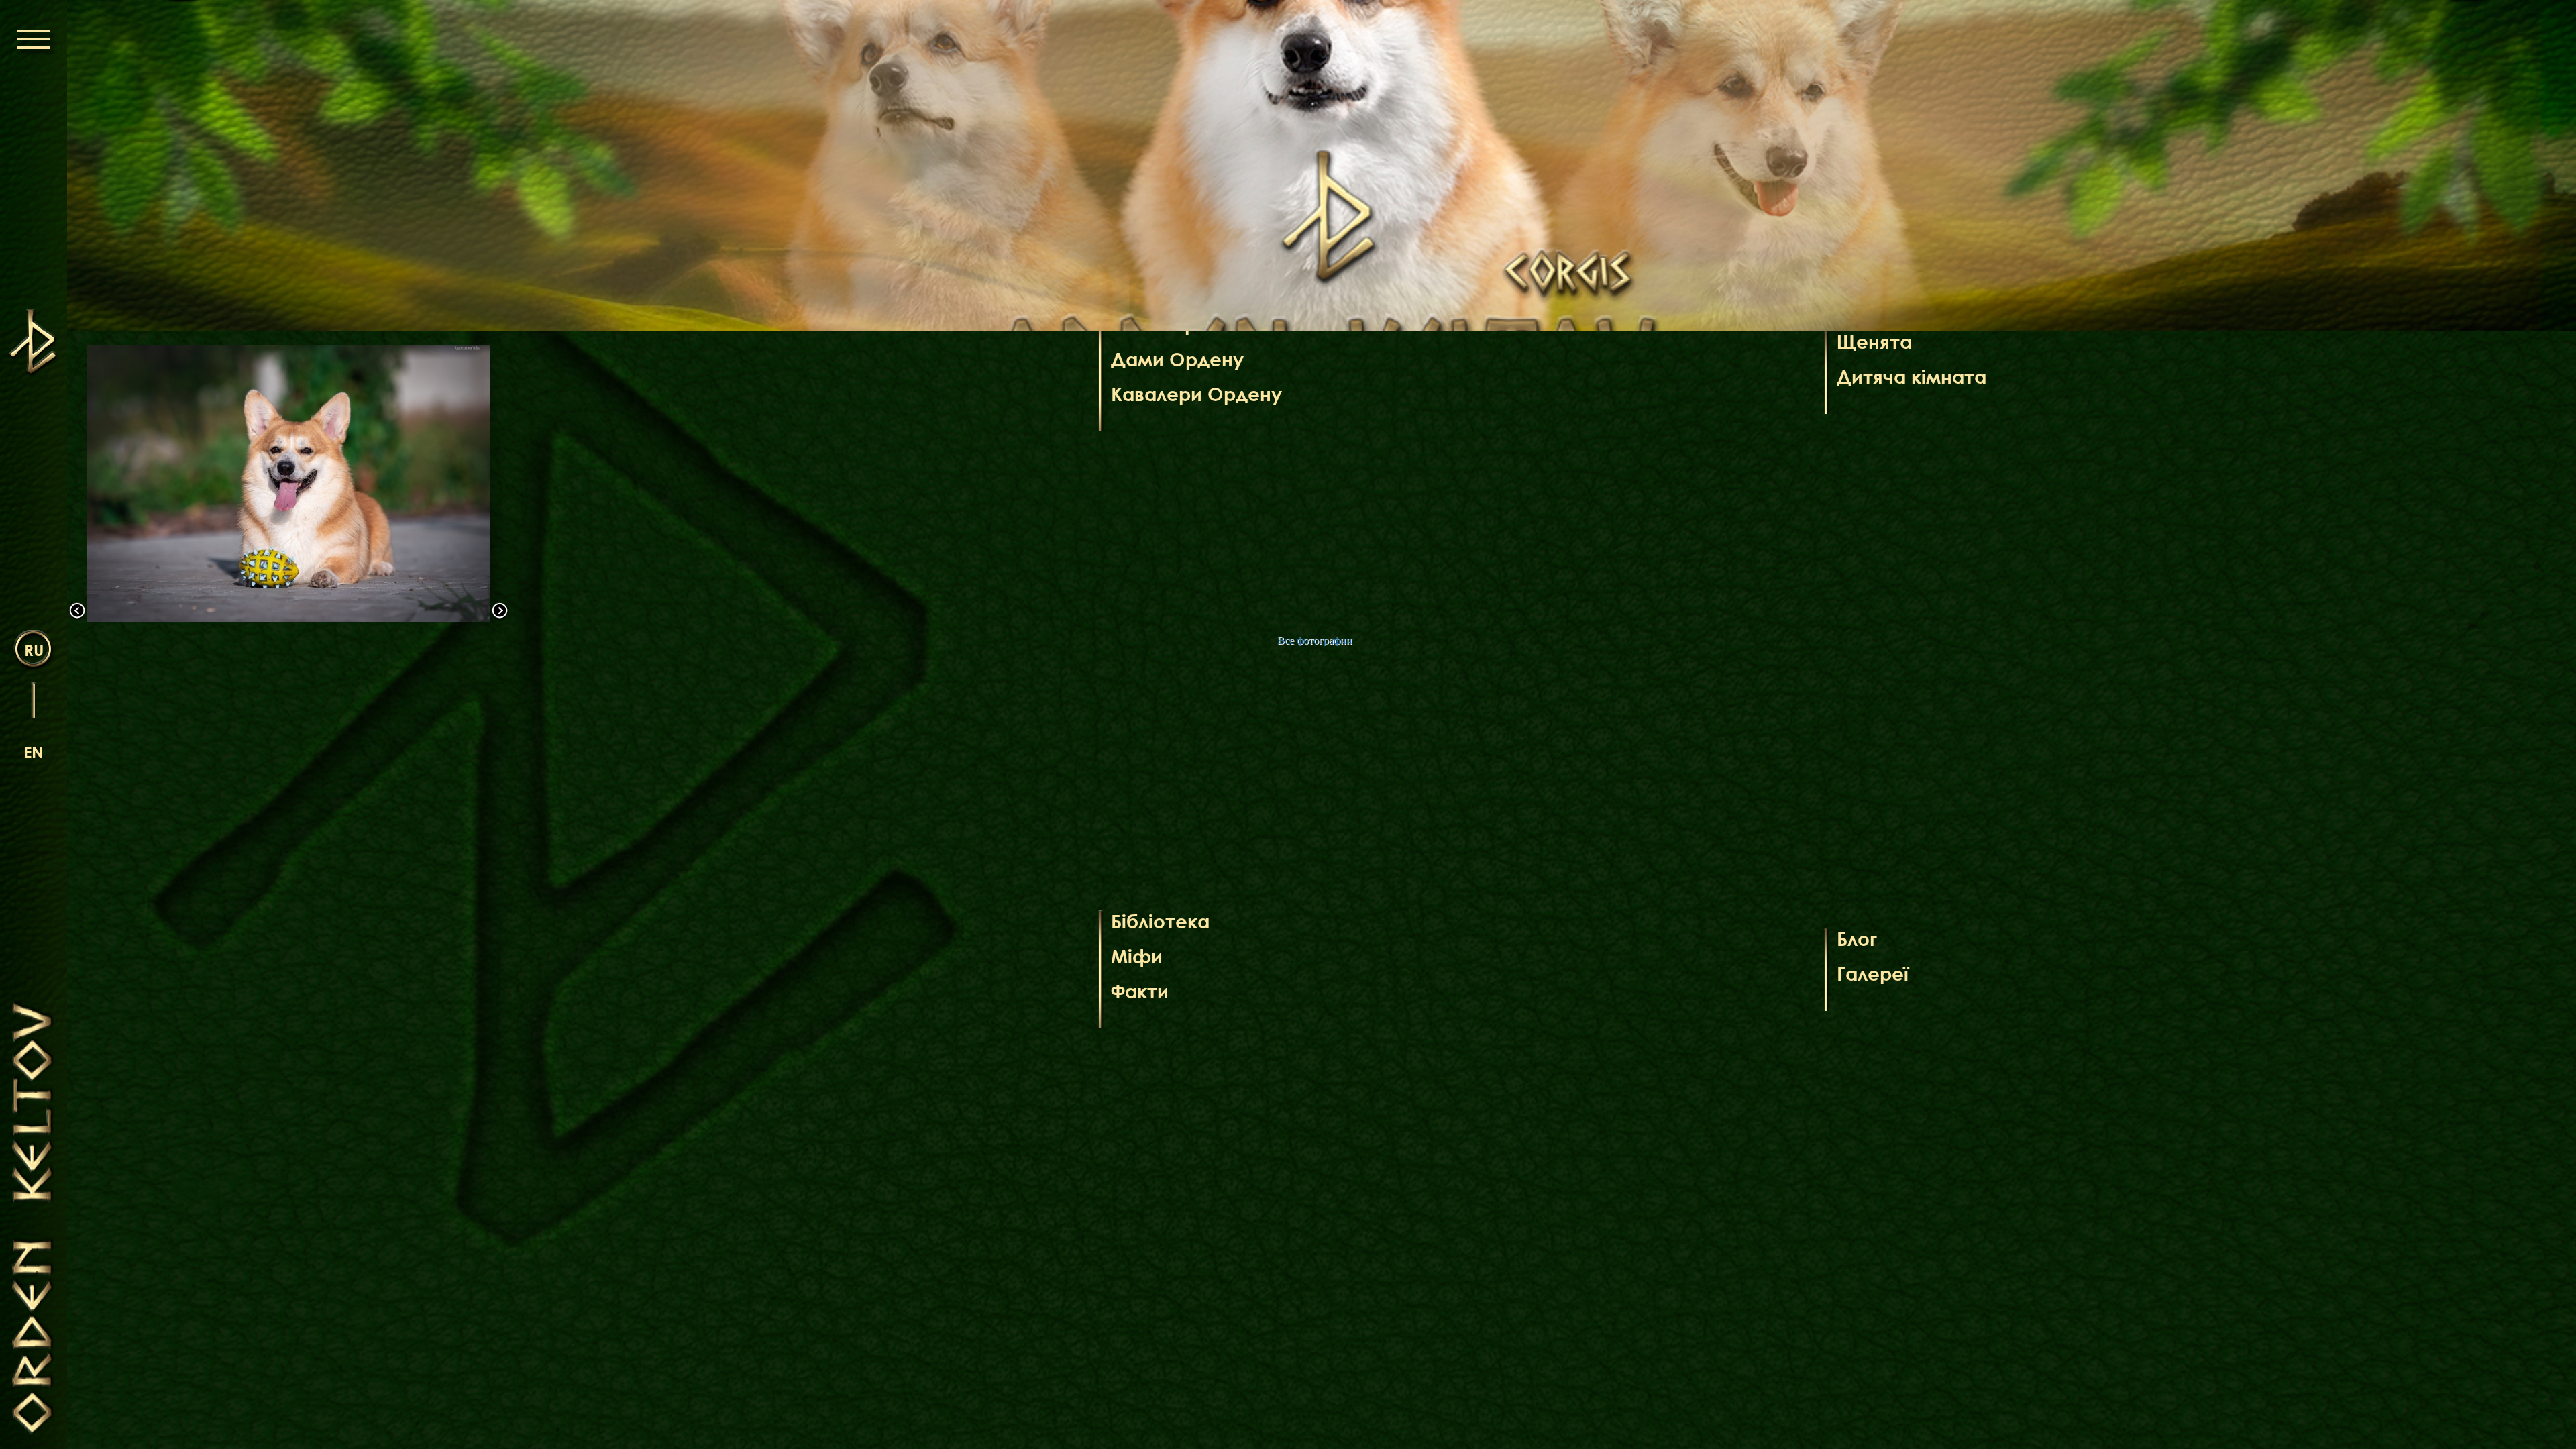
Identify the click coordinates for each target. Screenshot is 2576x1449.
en (34, 752)
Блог (1857, 938)
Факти (1140, 991)
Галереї (1873, 973)
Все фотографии (1315, 640)
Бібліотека (1160, 921)
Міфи (1137, 956)
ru (34, 650)
